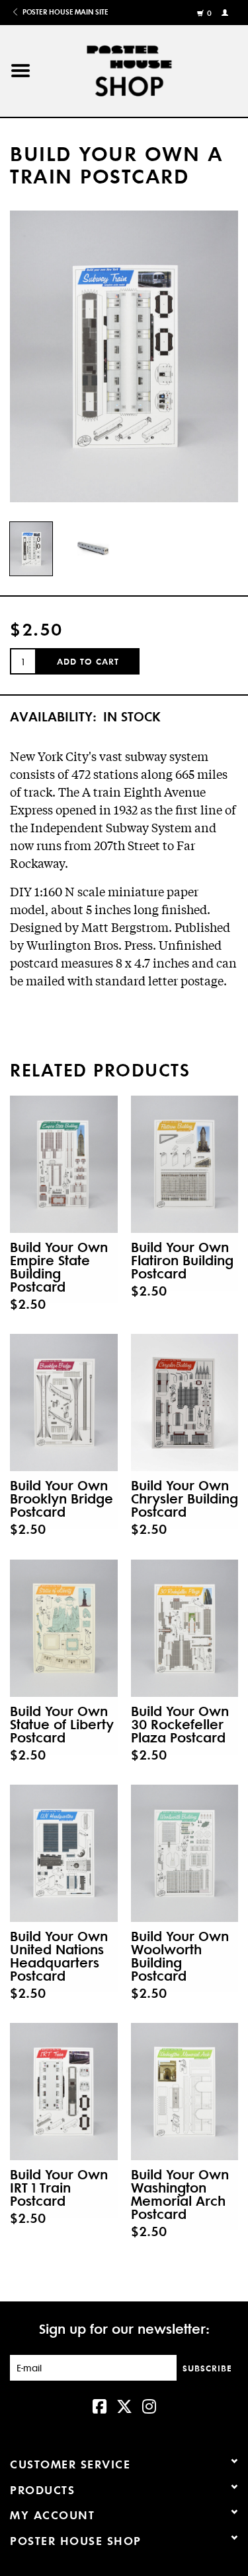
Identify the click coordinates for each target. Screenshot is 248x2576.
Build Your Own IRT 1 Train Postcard (59, 2187)
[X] (124, 2405)
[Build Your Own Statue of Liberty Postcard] (64, 1628)
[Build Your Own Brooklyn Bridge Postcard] (64, 1403)
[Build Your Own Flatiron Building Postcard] (185, 1164)
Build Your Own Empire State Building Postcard (59, 1267)
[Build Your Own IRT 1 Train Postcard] (64, 2092)
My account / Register (227, 12)
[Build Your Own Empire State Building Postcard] (64, 1164)
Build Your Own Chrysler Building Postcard (185, 1498)
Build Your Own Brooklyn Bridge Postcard (62, 1498)
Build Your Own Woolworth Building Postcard (180, 1956)
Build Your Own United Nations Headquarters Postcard (59, 1956)
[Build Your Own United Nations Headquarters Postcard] (64, 1853)
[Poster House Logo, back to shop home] (145, 68)
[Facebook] (100, 2405)
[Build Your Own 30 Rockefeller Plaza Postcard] (185, 1628)
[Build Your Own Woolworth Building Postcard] (185, 1853)
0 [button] (210, 13)
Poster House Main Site (64, 12)
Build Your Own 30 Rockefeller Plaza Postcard (180, 1724)
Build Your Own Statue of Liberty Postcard (62, 1724)
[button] (21, 71)
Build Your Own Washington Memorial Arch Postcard (180, 2194)
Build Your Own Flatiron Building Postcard (182, 1260)
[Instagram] (149, 2405)
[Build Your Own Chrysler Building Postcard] (185, 1403)
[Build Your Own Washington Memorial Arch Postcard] (185, 2092)
